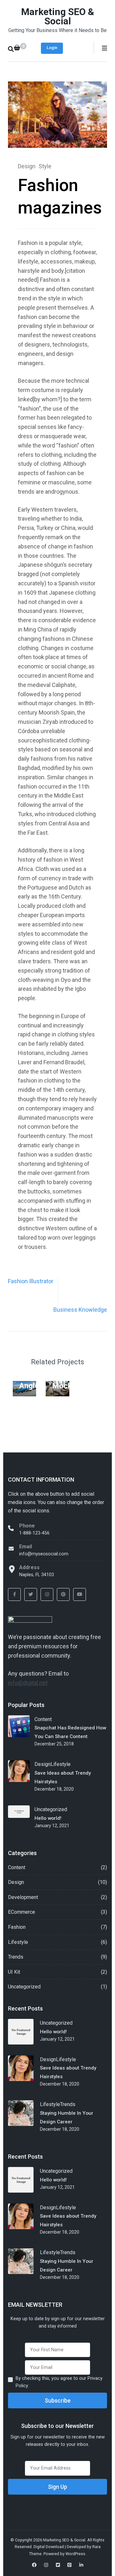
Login (52, 48)
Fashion (17, 1927)
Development (23, 1897)
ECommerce (22, 1912)
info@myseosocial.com (44, 1554)
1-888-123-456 (34, 1533)
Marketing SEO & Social (58, 16)
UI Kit (14, 1972)
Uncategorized (51, 1809)
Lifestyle (61, 1764)
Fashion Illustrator (31, 1281)
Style (45, 166)
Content (43, 1719)
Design (27, 166)
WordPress (75, 2554)
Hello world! (48, 1818)
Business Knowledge (80, 1310)
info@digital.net (28, 1683)
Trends (16, 1957)
